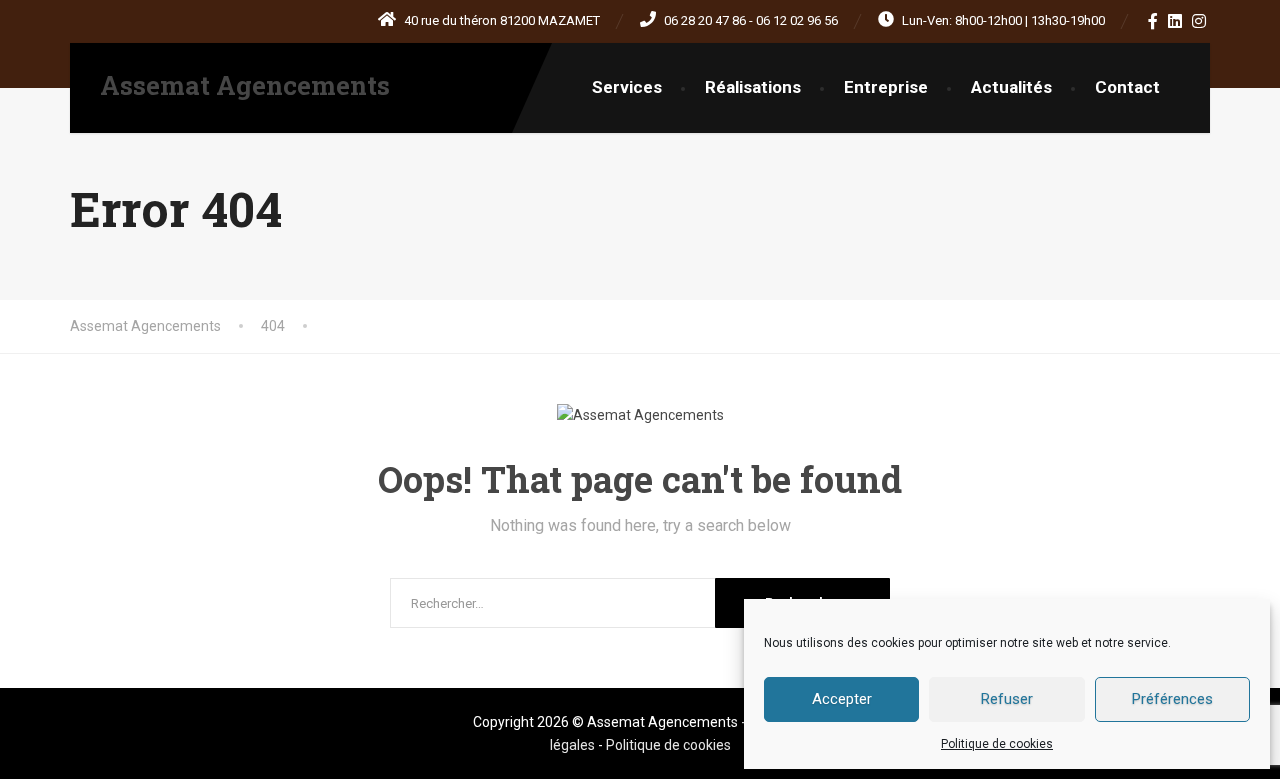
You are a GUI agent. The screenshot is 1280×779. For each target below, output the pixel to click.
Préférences (1172, 699)
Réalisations (753, 87)
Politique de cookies (997, 744)
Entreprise (886, 87)
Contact (1127, 87)
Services (627, 87)
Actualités (1011, 87)
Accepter (842, 699)
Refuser (1007, 699)
